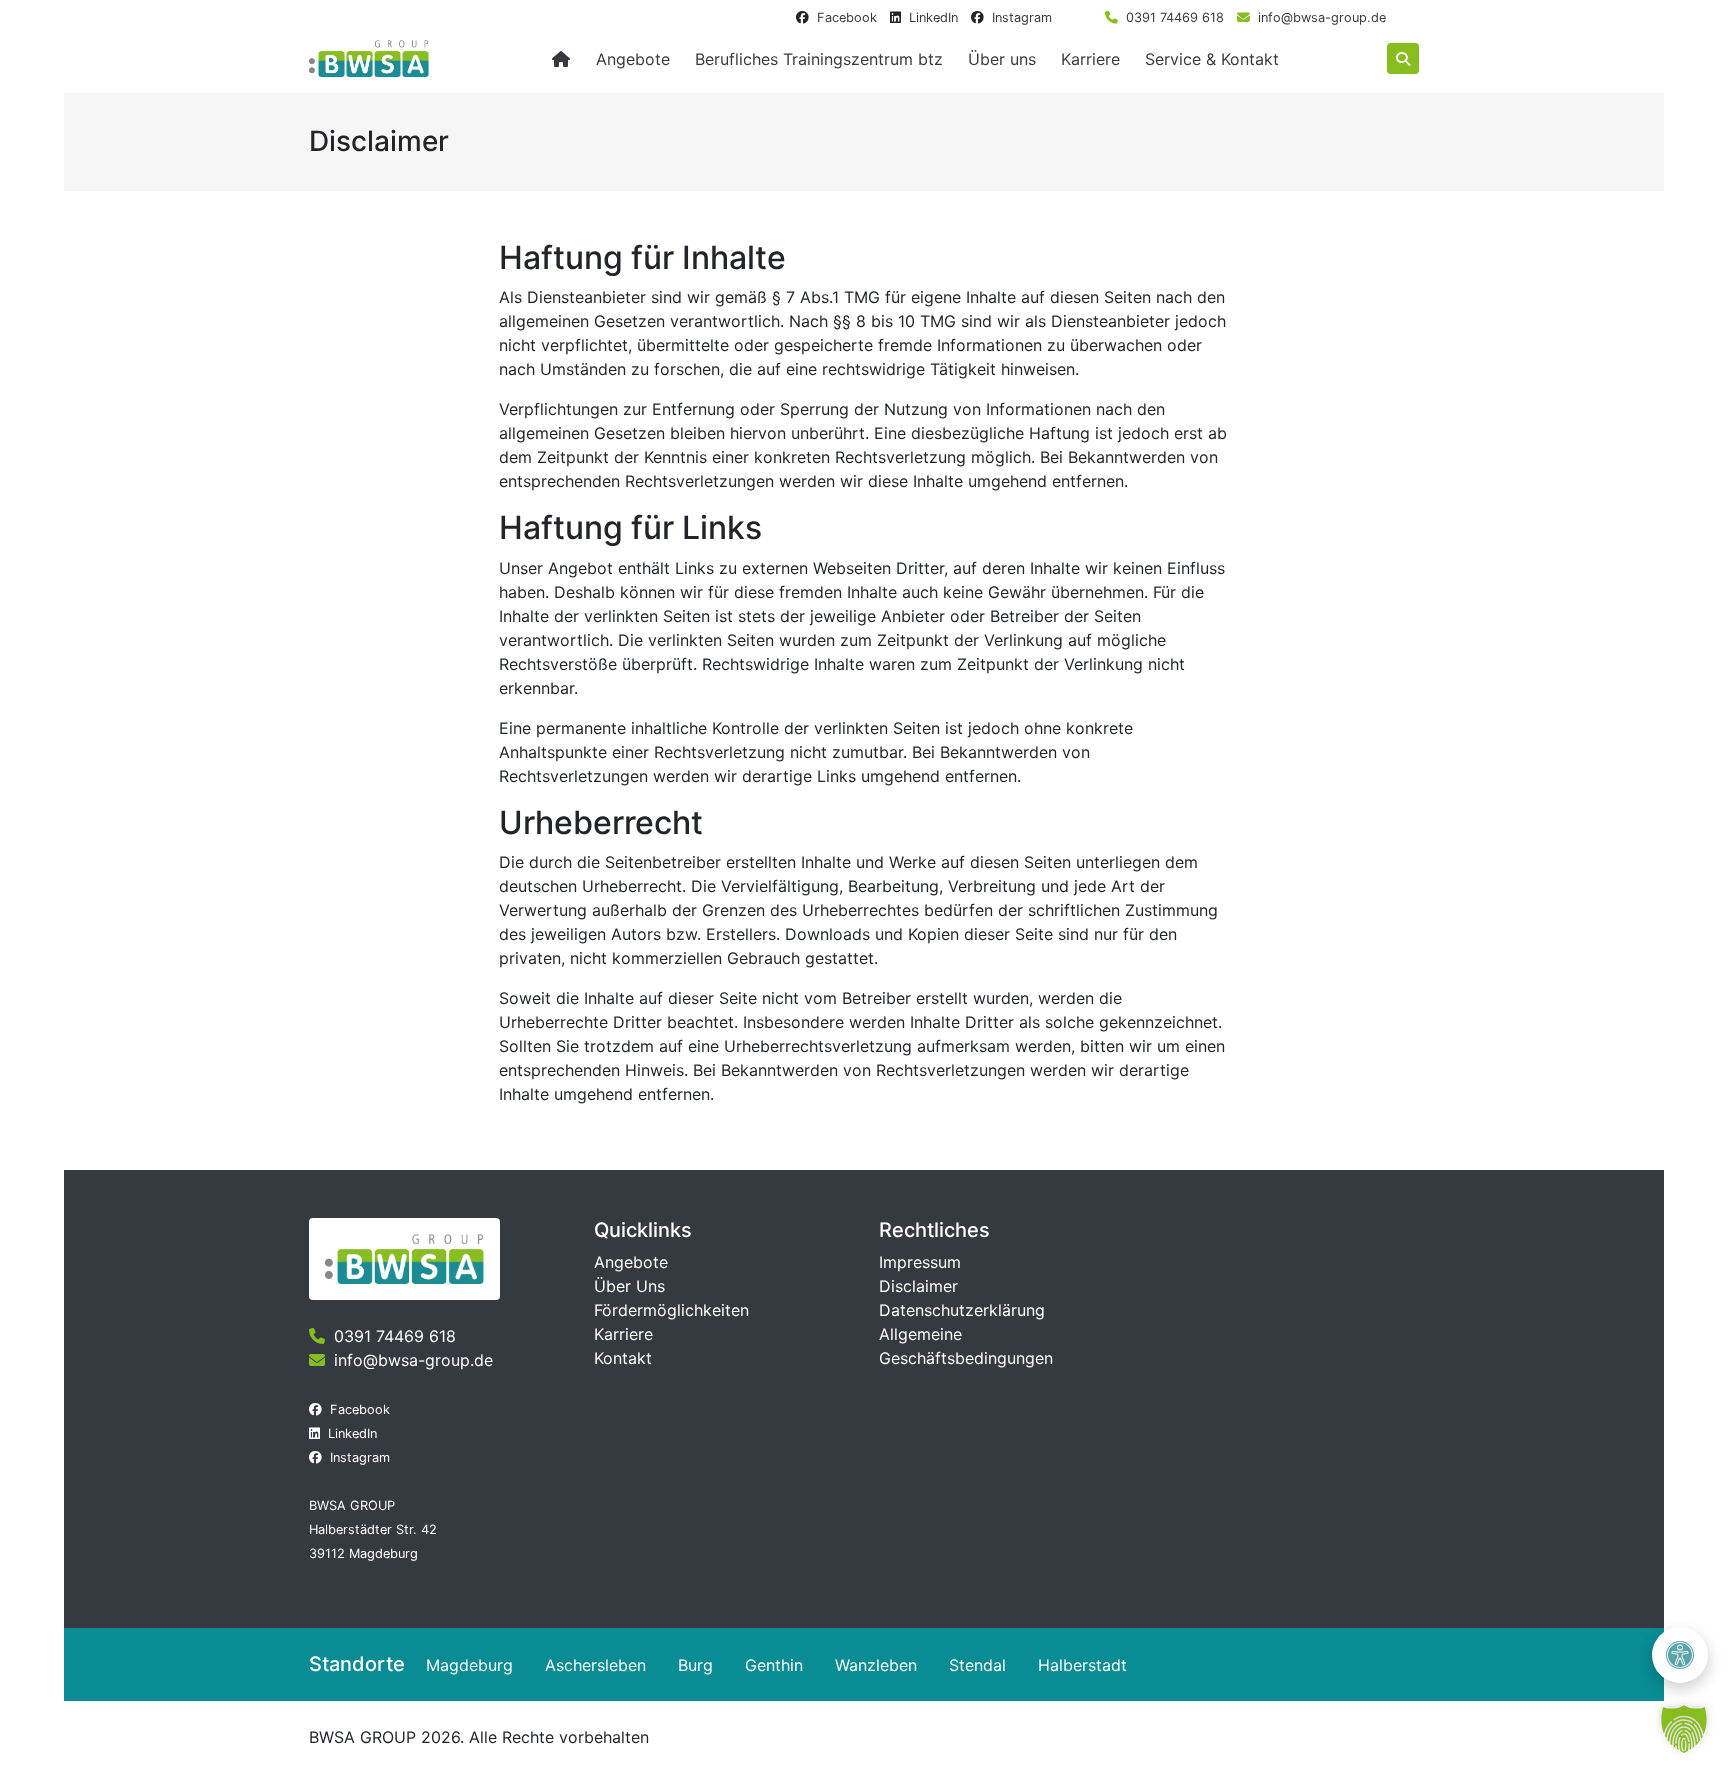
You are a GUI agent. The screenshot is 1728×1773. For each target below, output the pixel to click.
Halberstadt (1082, 1665)
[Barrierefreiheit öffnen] (1680, 1655)
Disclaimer (918, 1286)
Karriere (1090, 59)
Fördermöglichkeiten (671, 1310)
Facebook (847, 17)
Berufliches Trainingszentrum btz (819, 59)
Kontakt (623, 1358)
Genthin (774, 1665)
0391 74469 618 (1175, 17)
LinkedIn (933, 17)
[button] (1684, 1729)
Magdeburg (469, 1665)
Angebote (631, 1262)
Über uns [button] (1002, 59)
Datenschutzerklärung (962, 1310)
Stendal (977, 1665)
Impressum (920, 1262)
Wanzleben (876, 1665)
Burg (695, 1665)
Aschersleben (595, 1665)
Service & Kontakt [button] (1212, 59)
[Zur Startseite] (561, 59)
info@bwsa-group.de (1322, 17)
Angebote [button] (633, 59)
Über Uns (629, 1286)
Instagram (1022, 17)
